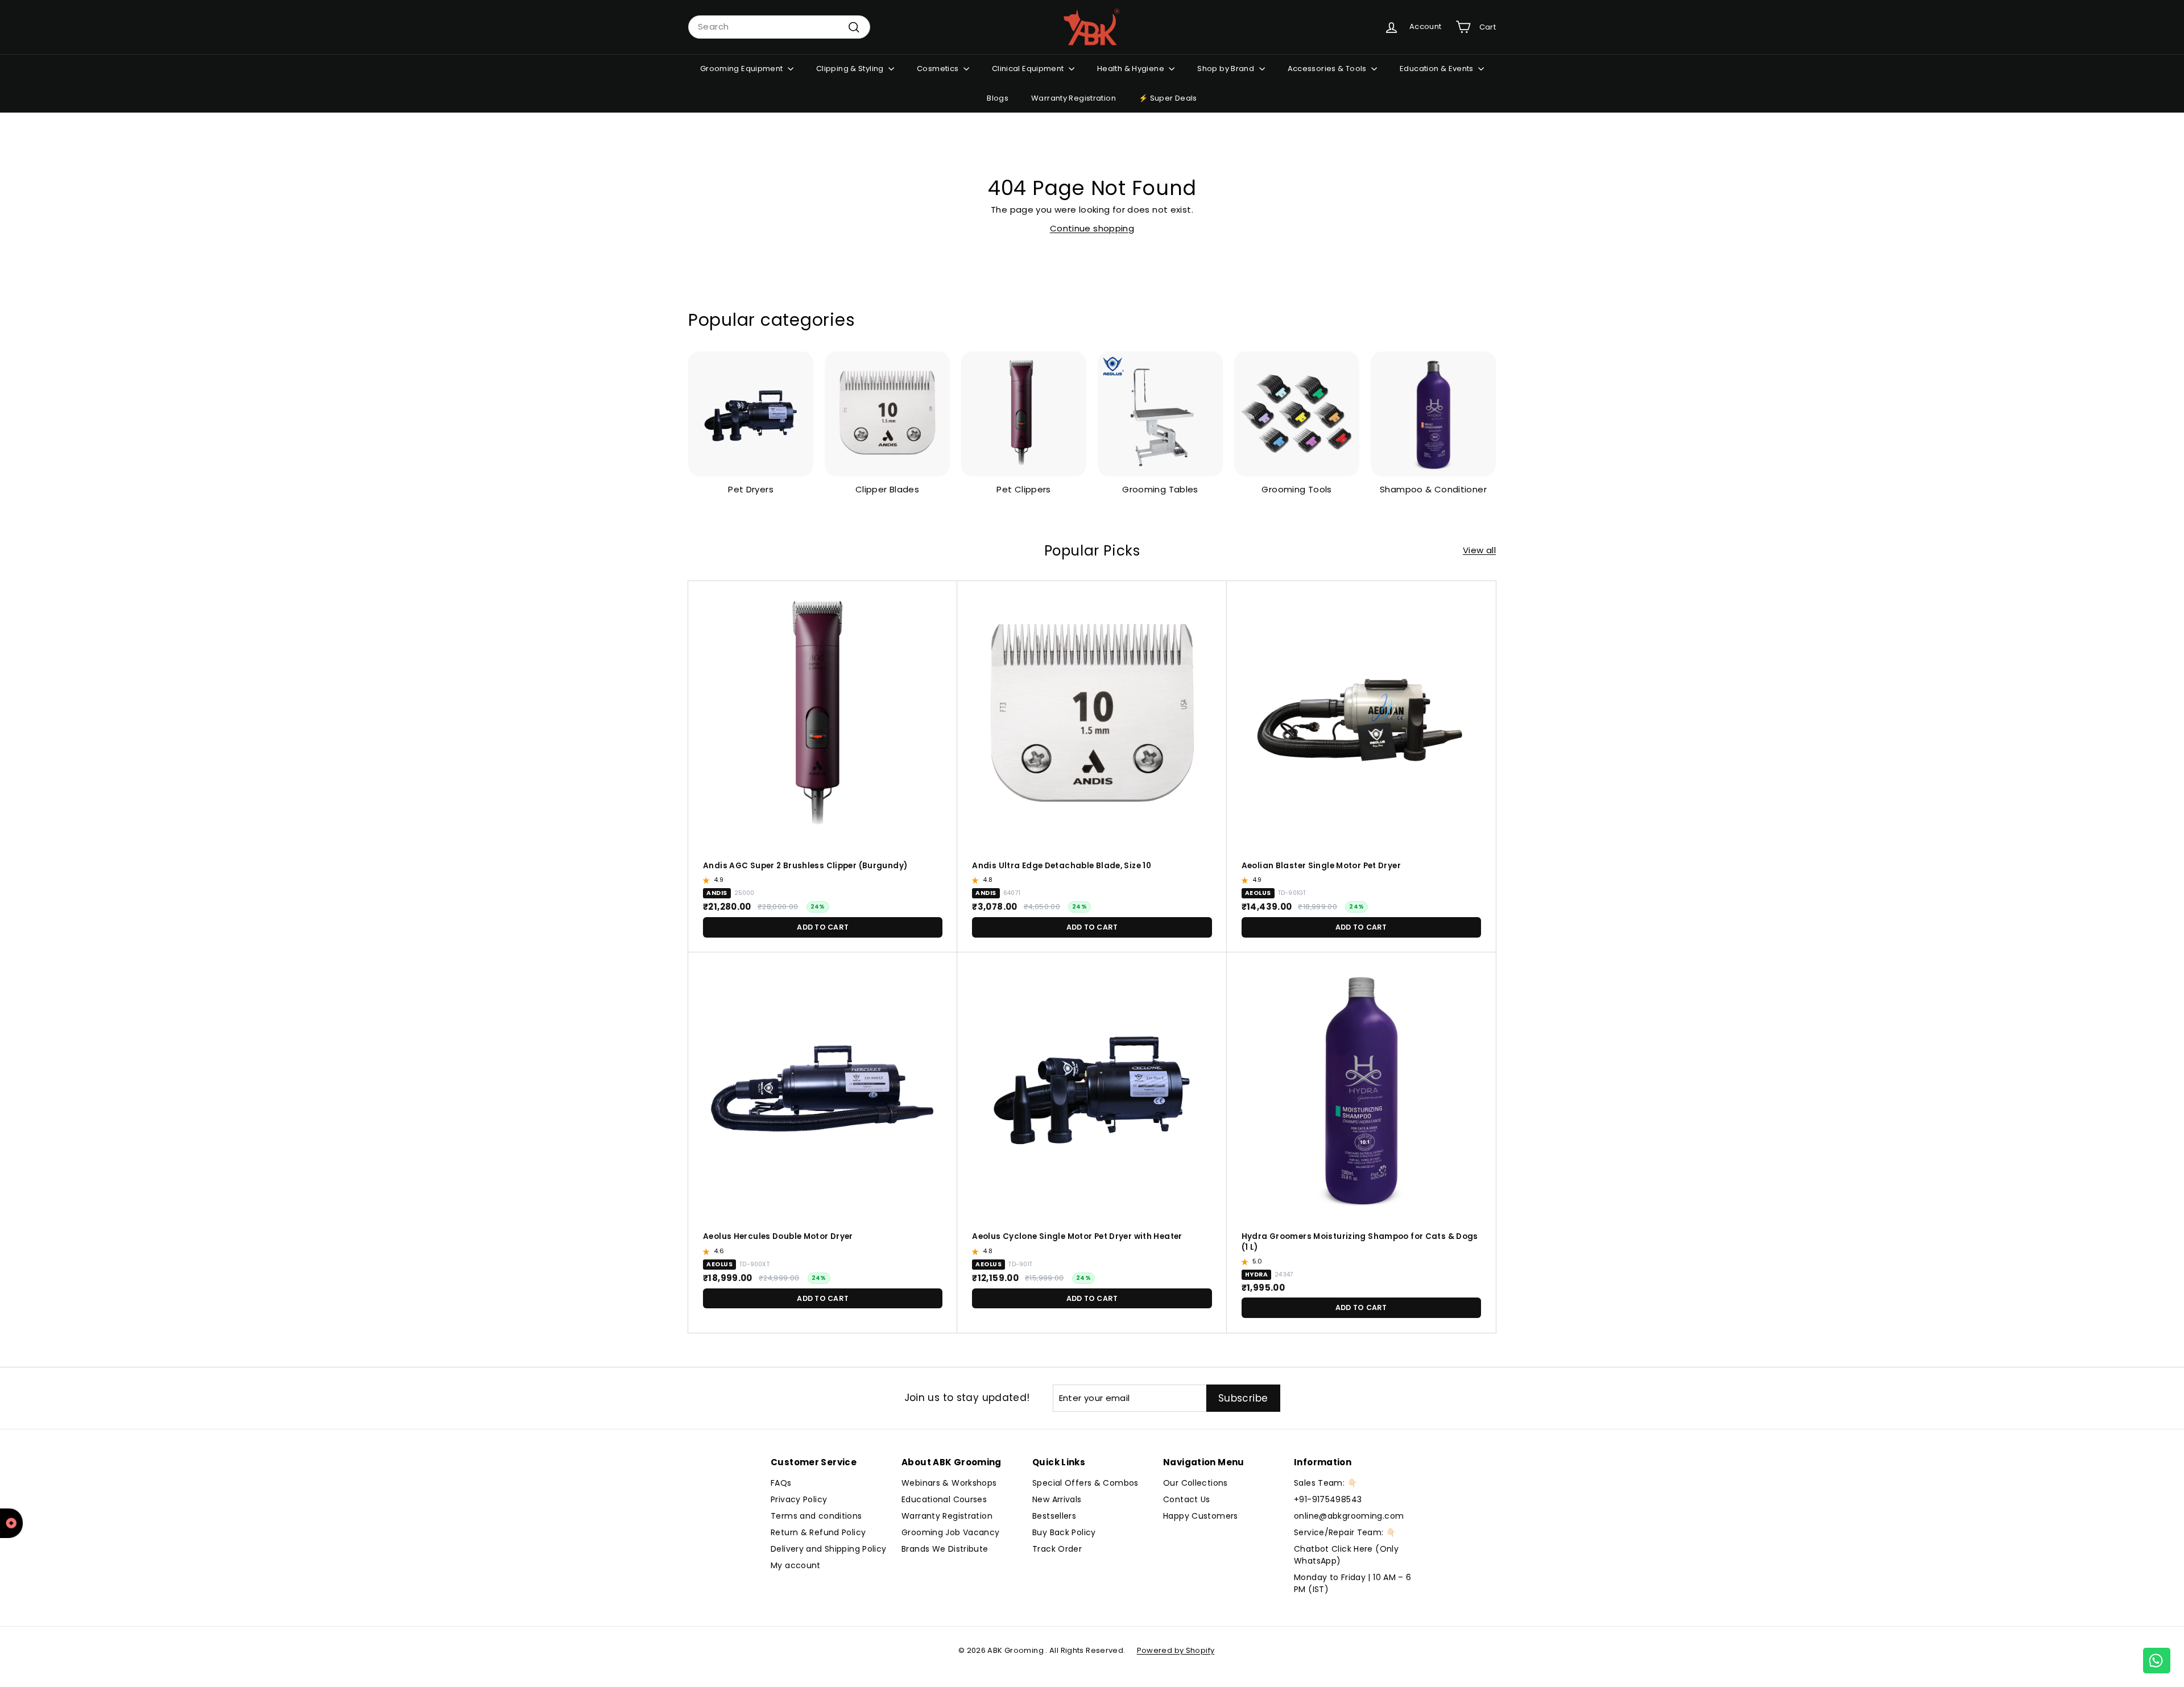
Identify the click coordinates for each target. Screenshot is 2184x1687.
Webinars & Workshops (949, 1483)
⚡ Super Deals (1168, 98)
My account (796, 1565)
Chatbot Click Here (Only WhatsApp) (1346, 1555)
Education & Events (1438, 69)
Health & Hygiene (1132, 69)
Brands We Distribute (945, 1549)
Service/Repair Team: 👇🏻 (1345, 1532)
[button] (708, 880)
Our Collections (1196, 1483)
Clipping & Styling (851, 69)
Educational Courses (944, 1499)
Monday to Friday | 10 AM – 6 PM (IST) (1353, 1583)
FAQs (781, 1483)
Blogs (998, 98)
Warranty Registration (1074, 98)
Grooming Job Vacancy (951, 1532)
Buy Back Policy (1064, 1532)
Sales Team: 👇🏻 (1325, 1483)
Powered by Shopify (1176, 1650)
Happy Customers (1201, 1516)
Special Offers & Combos (1085, 1483)
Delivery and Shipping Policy (829, 1549)
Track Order (1057, 1549)
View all (1479, 550)
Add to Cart (823, 927)
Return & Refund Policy (818, 1532)
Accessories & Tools (1328, 69)
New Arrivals (1057, 1499)
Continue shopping (1092, 228)
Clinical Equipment (1029, 69)
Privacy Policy (799, 1499)
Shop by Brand (1227, 69)
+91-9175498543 (1328, 1499)
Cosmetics (939, 69)
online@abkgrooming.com (1349, 1516)
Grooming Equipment (743, 69)
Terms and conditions (816, 1516)
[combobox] (779, 27)
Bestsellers (1054, 1516)
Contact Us (1187, 1499)
